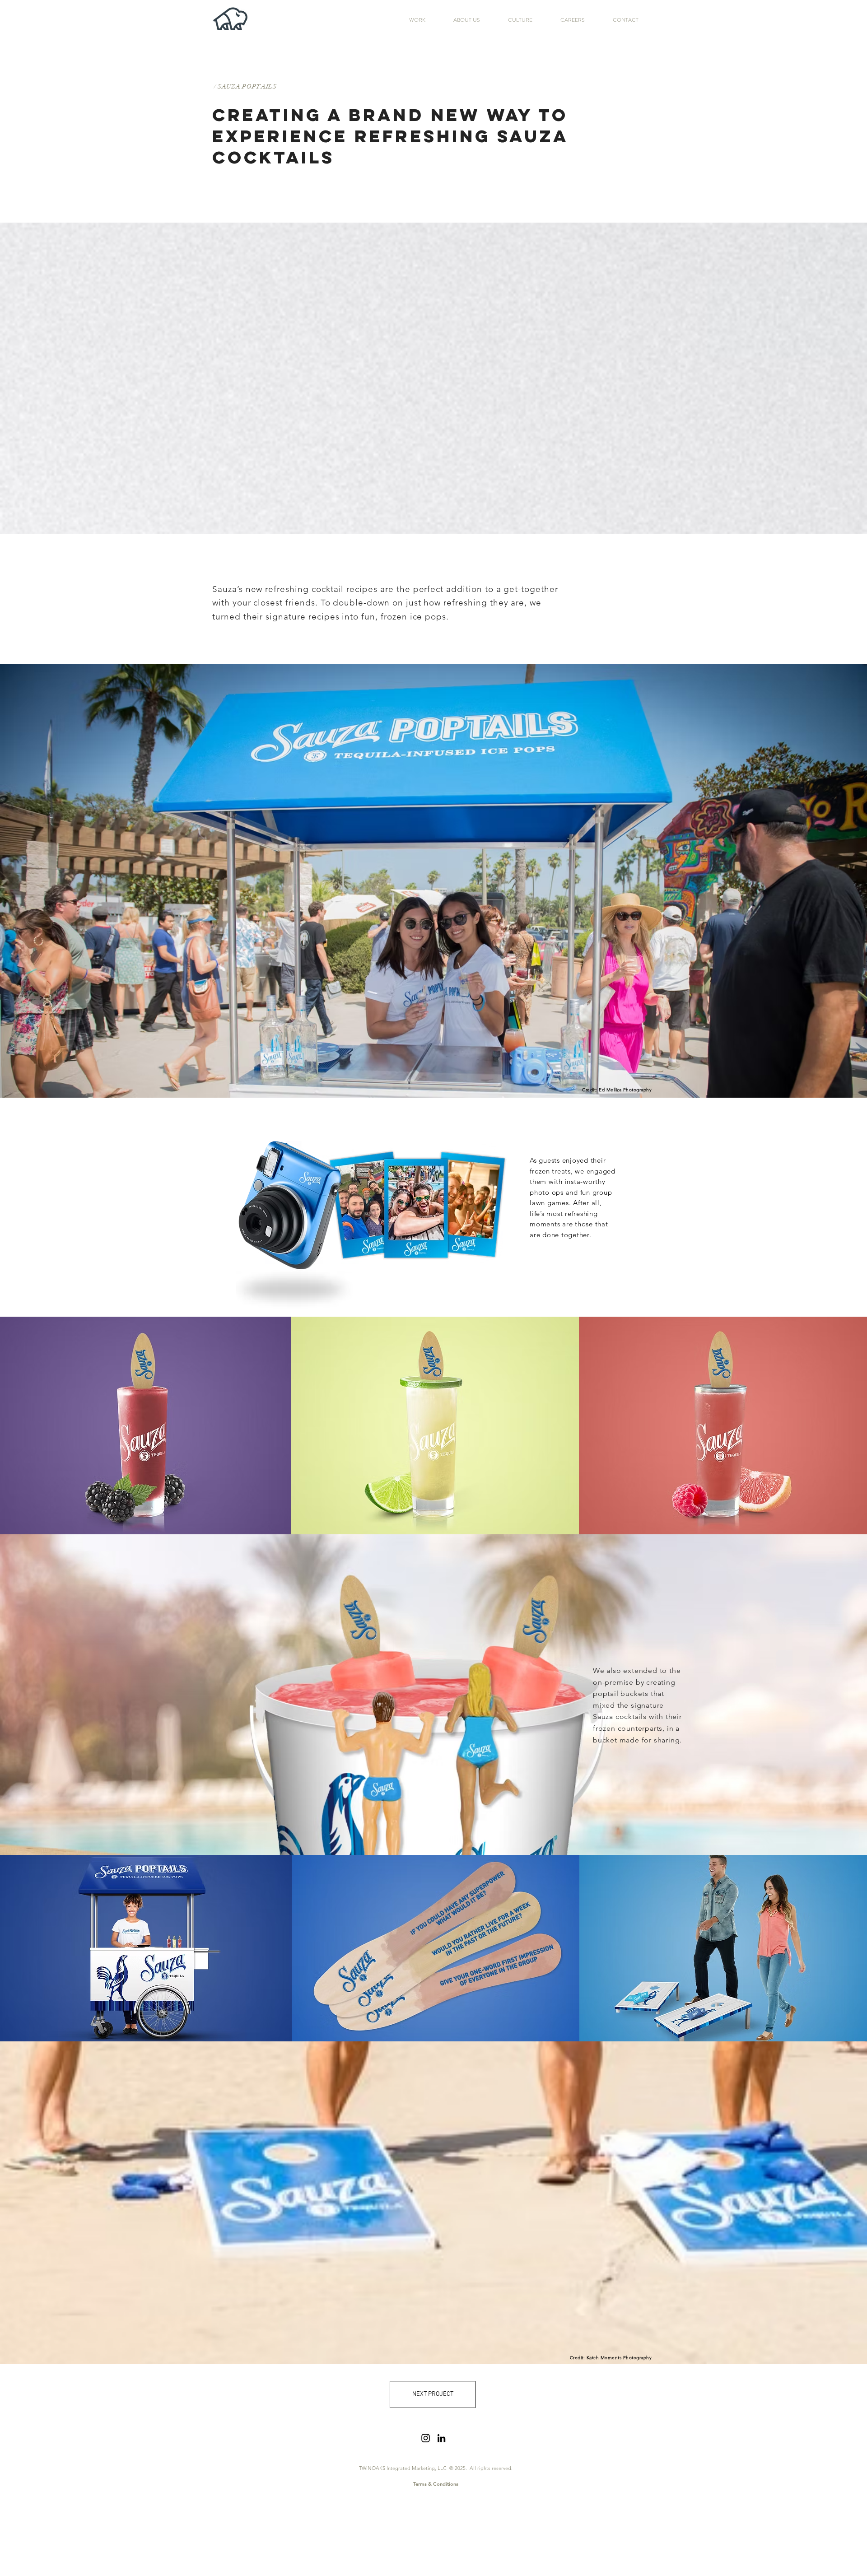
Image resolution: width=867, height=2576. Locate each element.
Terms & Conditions (436, 2484)
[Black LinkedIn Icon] (441, 2438)
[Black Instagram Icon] (426, 2438)
